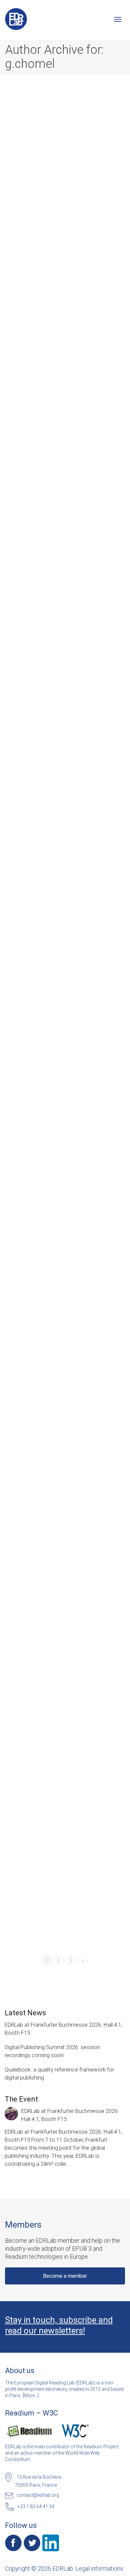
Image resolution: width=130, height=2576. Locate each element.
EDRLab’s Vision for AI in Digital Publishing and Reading (65, 1651)
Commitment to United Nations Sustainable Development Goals (58, 1841)
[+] (65, 159)
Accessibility (80, 916)
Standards (82, 1476)
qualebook (88, 203)
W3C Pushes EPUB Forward (62, 1469)
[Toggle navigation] (118, 19)
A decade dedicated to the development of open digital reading (62, 191)
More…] (31, 2395)
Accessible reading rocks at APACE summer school (62, 907)
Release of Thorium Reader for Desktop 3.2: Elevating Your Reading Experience (65, 1094)
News (77, 203)
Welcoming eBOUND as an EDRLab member (61, 549)
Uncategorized (45, 739)
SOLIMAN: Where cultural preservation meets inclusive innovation (63, 1286)
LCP (38, 1664)
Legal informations (99, 2568)
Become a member (65, 2276)
